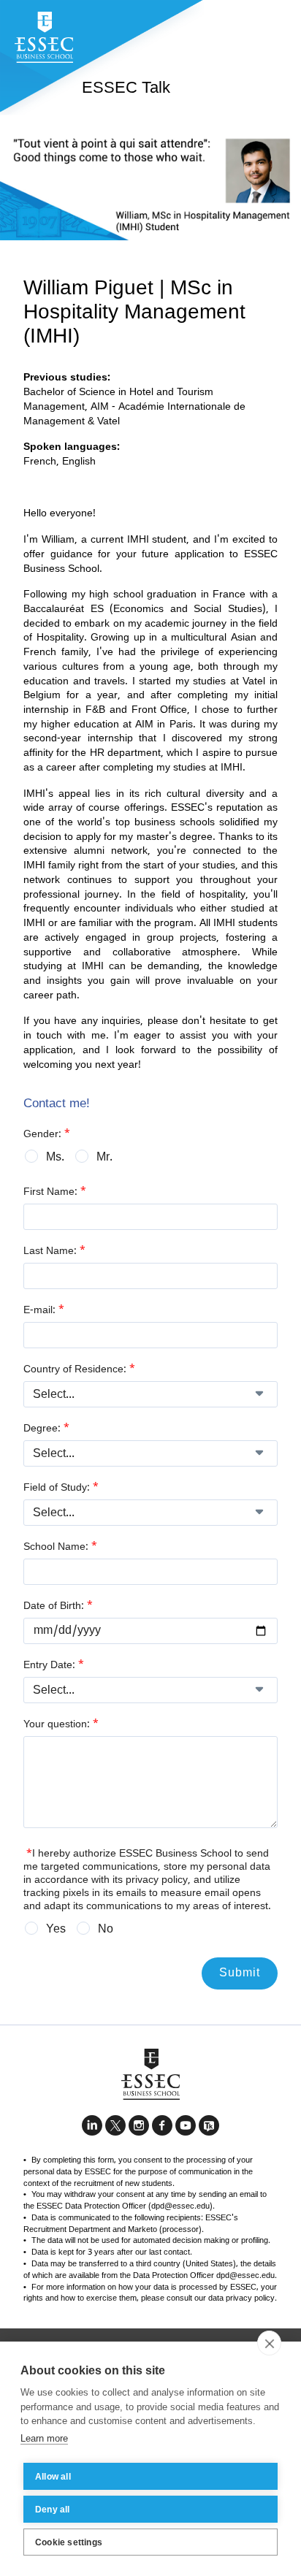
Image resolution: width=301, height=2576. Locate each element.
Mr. (104, 1158)
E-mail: (44, 1310)
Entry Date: (54, 1665)
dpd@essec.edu (180, 2206)
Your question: (61, 1724)
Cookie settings (69, 2542)
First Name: (55, 1192)
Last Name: (54, 1251)
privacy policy (157, 1880)
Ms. (55, 1158)
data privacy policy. (243, 2298)
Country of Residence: (79, 1369)
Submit (240, 1973)
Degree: (46, 1429)
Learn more (44, 2438)
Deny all (53, 2510)
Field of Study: (61, 1488)
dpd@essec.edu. (247, 2276)
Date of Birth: (58, 1606)
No (106, 1930)
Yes (56, 1930)
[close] (269, 2343)
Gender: (47, 1134)
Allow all (53, 2477)
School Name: (60, 1547)
